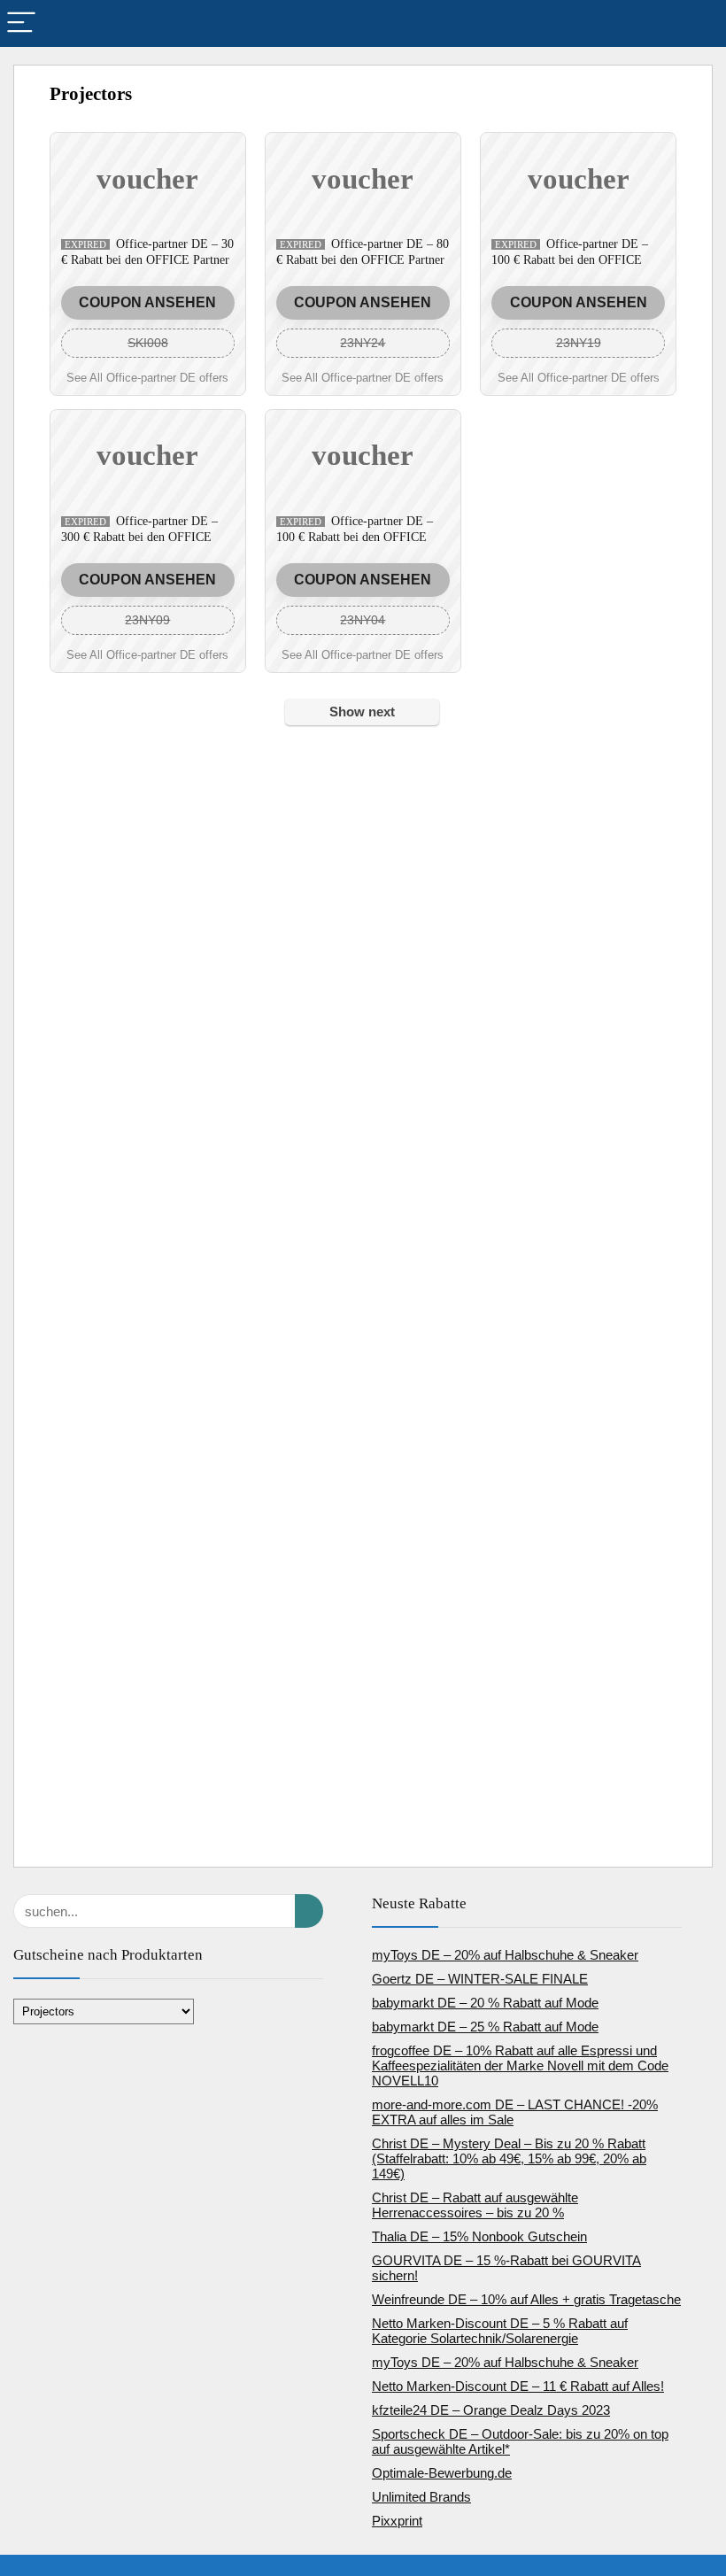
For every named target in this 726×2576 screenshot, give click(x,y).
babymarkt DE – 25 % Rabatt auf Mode (485, 2027)
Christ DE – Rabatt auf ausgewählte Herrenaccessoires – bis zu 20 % (475, 2205)
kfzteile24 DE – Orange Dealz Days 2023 (491, 2410)
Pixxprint (397, 2521)
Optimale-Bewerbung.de (442, 2473)
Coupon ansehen (147, 302)
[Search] (699, 23)
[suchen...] (309, 1911)
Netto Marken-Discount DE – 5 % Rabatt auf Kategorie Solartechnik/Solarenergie (500, 2331)
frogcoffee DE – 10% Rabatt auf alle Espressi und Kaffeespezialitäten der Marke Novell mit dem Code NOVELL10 (520, 2065)
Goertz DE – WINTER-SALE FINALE (480, 1979)
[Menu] (21, 23)
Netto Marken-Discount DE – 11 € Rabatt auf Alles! (518, 2386)
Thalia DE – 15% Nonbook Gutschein (479, 2236)
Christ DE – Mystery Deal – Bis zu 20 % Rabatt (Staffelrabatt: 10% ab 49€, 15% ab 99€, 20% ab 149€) (509, 2158)
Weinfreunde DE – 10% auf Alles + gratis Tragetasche (526, 2299)
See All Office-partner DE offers (147, 378)
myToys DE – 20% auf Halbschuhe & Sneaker (505, 1955)
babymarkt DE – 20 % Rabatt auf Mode (485, 2003)
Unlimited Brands (421, 2497)
